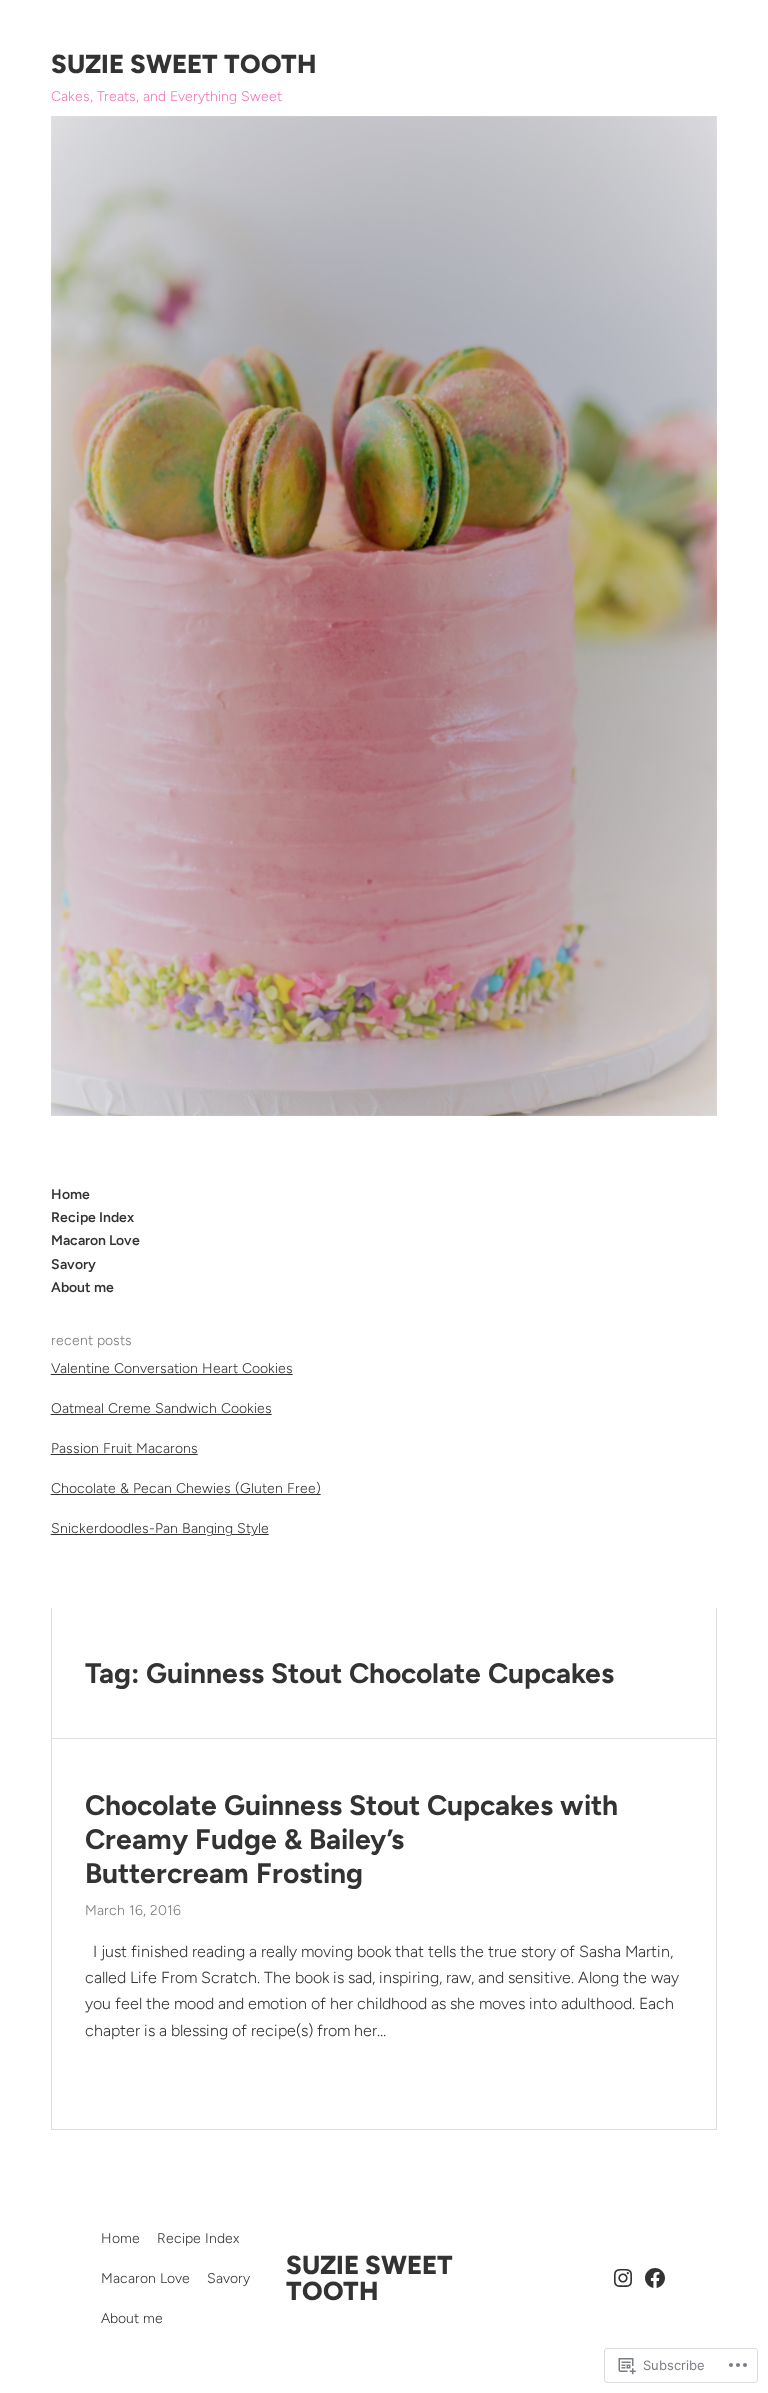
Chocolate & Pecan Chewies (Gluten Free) (186, 1488)
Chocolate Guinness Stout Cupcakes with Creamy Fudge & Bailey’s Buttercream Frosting (351, 1839)
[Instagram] (623, 2278)
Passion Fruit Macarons (124, 1448)
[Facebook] (655, 2278)
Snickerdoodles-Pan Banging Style (160, 1528)
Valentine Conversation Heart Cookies (172, 1368)
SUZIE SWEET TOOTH (183, 64)
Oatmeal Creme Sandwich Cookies (161, 1408)
